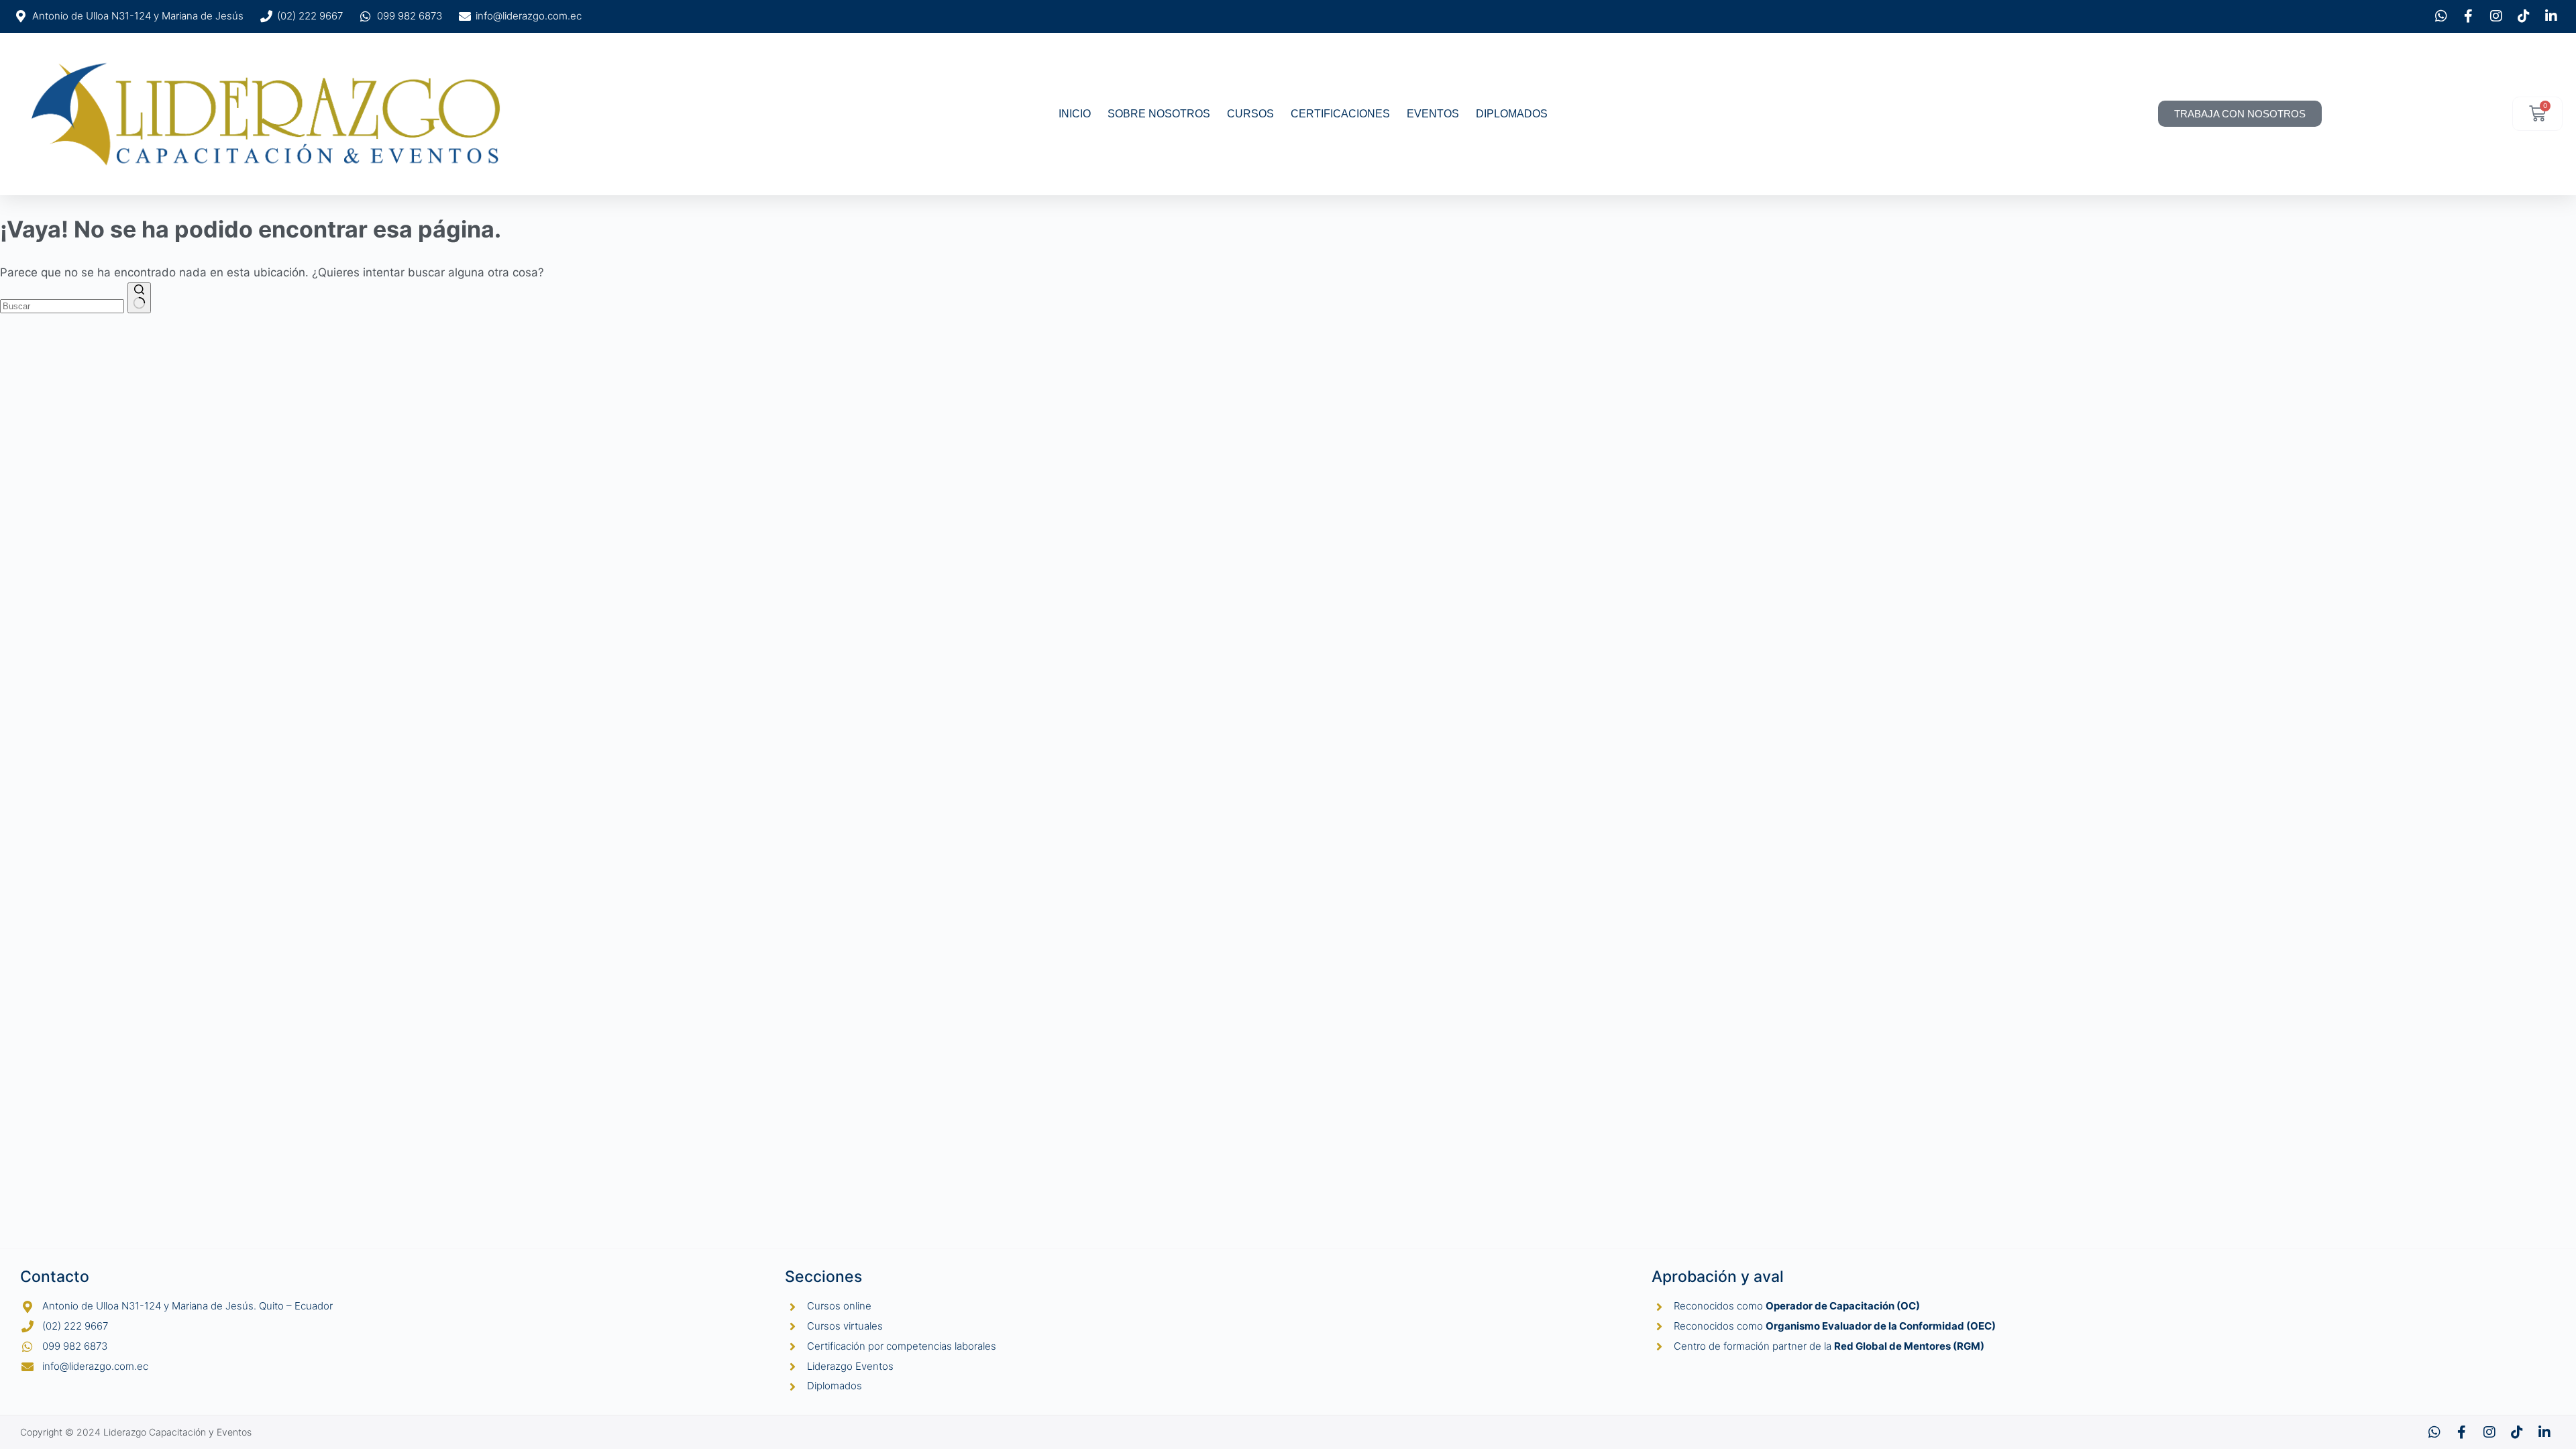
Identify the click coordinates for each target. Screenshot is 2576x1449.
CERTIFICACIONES (1340, 114)
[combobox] (62, 306)
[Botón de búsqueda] (139, 298)
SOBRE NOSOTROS (1159, 114)
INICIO (1075, 114)
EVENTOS (1433, 114)
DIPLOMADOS (1512, 114)
